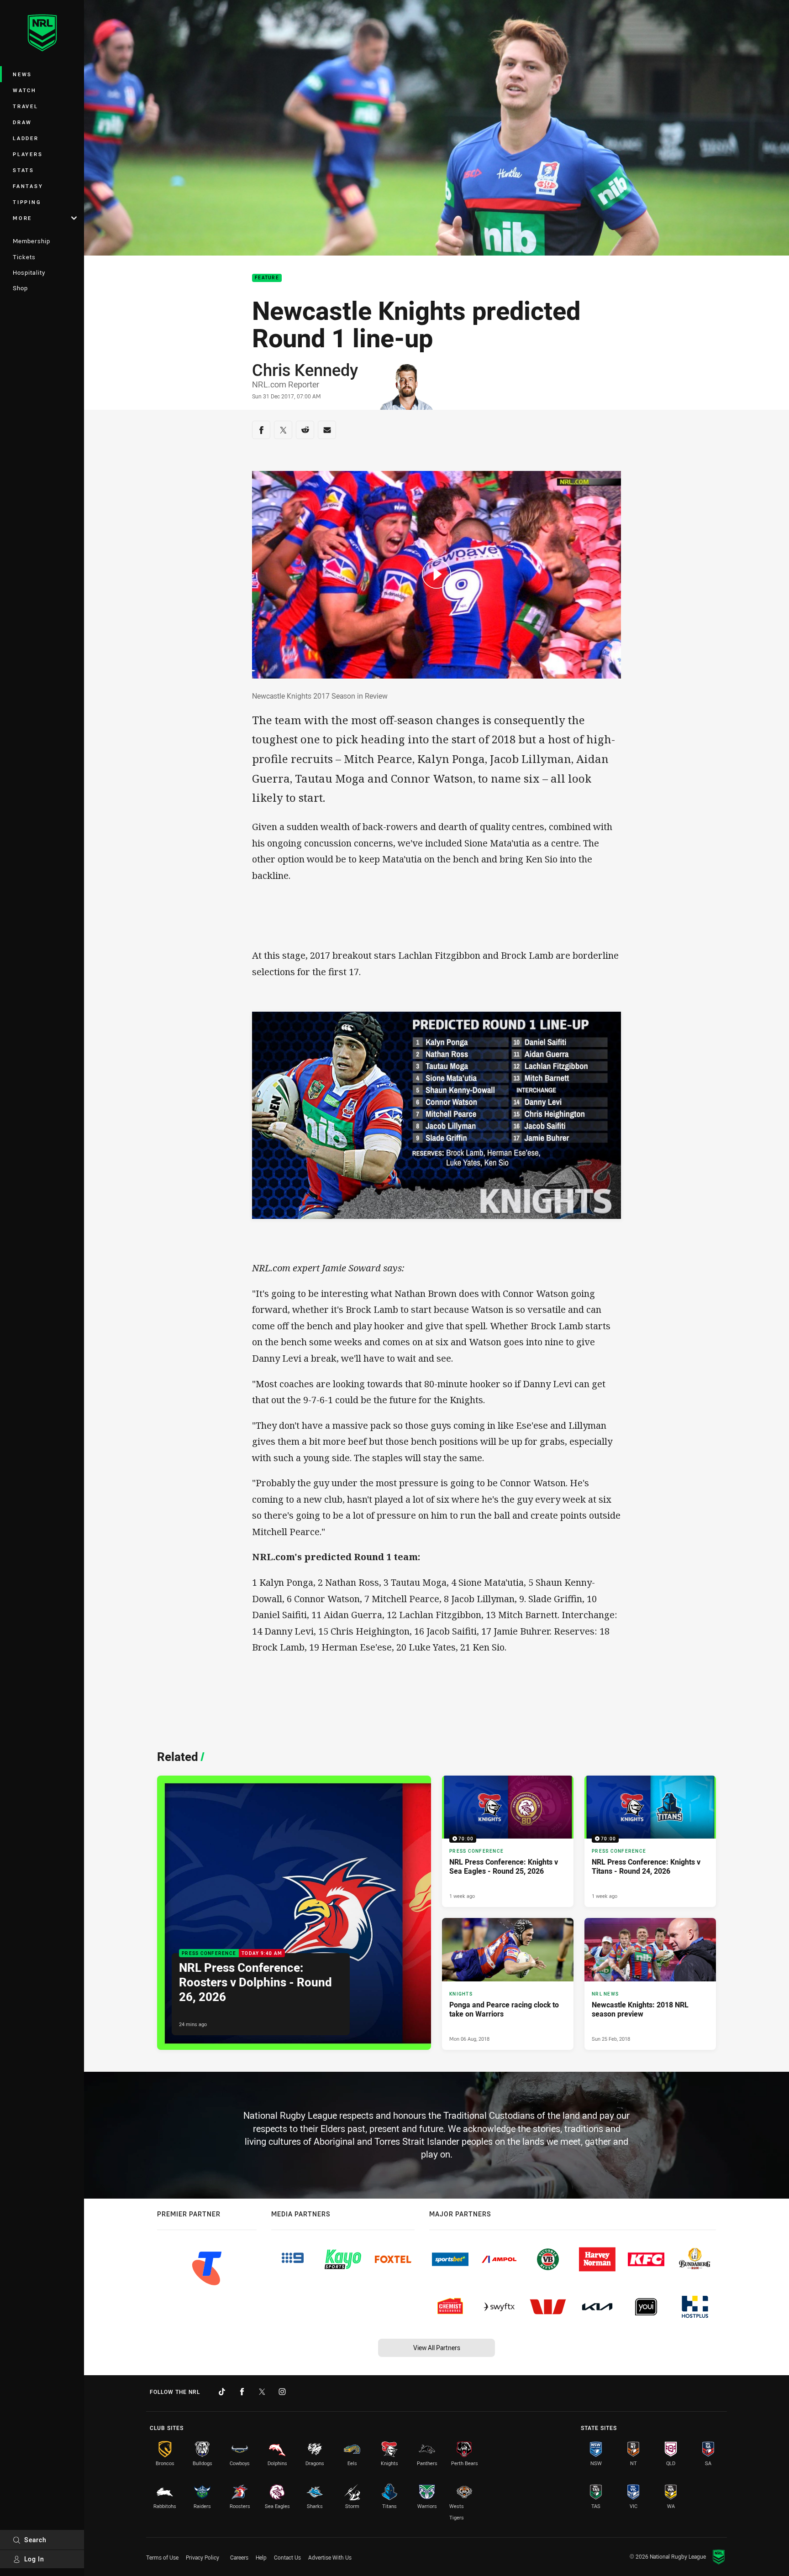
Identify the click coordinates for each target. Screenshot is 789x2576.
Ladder (26, 138)
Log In (34, 2559)
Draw (22, 122)
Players (28, 154)
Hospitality (29, 272)
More (22, 218)
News (22, 74)
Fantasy (28, 186)
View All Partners (437, 2348)
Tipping (27, 202)
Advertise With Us (330, 2557)
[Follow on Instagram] (282, 2392)
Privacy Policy (203, 2557)
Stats (24, 170)
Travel (26, 106)
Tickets (24, 257)
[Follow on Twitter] (262, 2392)
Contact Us (287, 2557)
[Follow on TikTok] (222, 2392)
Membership (32, 241)
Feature (267, 278)
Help (261, 2557)
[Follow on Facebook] (242, 2392)
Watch (25, 90)
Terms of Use (162, 2557)
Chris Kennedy (305, 370)
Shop (20, 288)
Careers (239, 2557)
